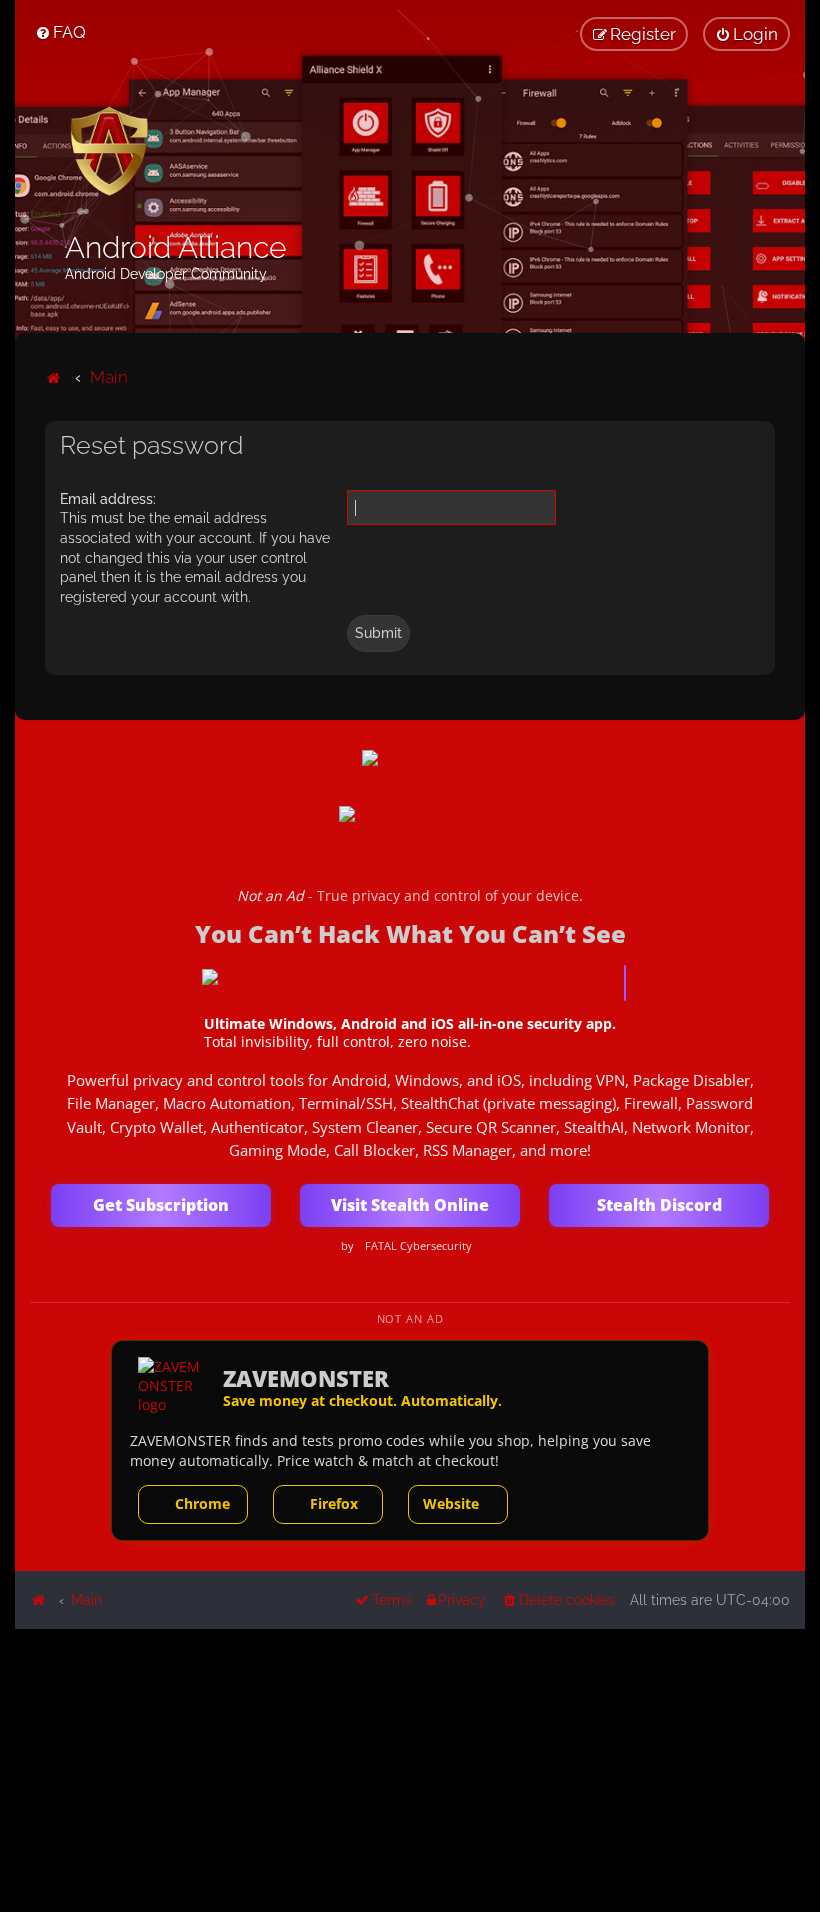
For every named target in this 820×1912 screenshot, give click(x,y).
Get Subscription (161, 1205)
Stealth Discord (659, 1205)
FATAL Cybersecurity (418, 1246)
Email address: (108, 499)
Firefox (334, 1503)
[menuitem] (60, 32)
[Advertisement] (410, 1769)
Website (451, 1503)
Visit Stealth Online (410, 1205)
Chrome (202, 1503)
